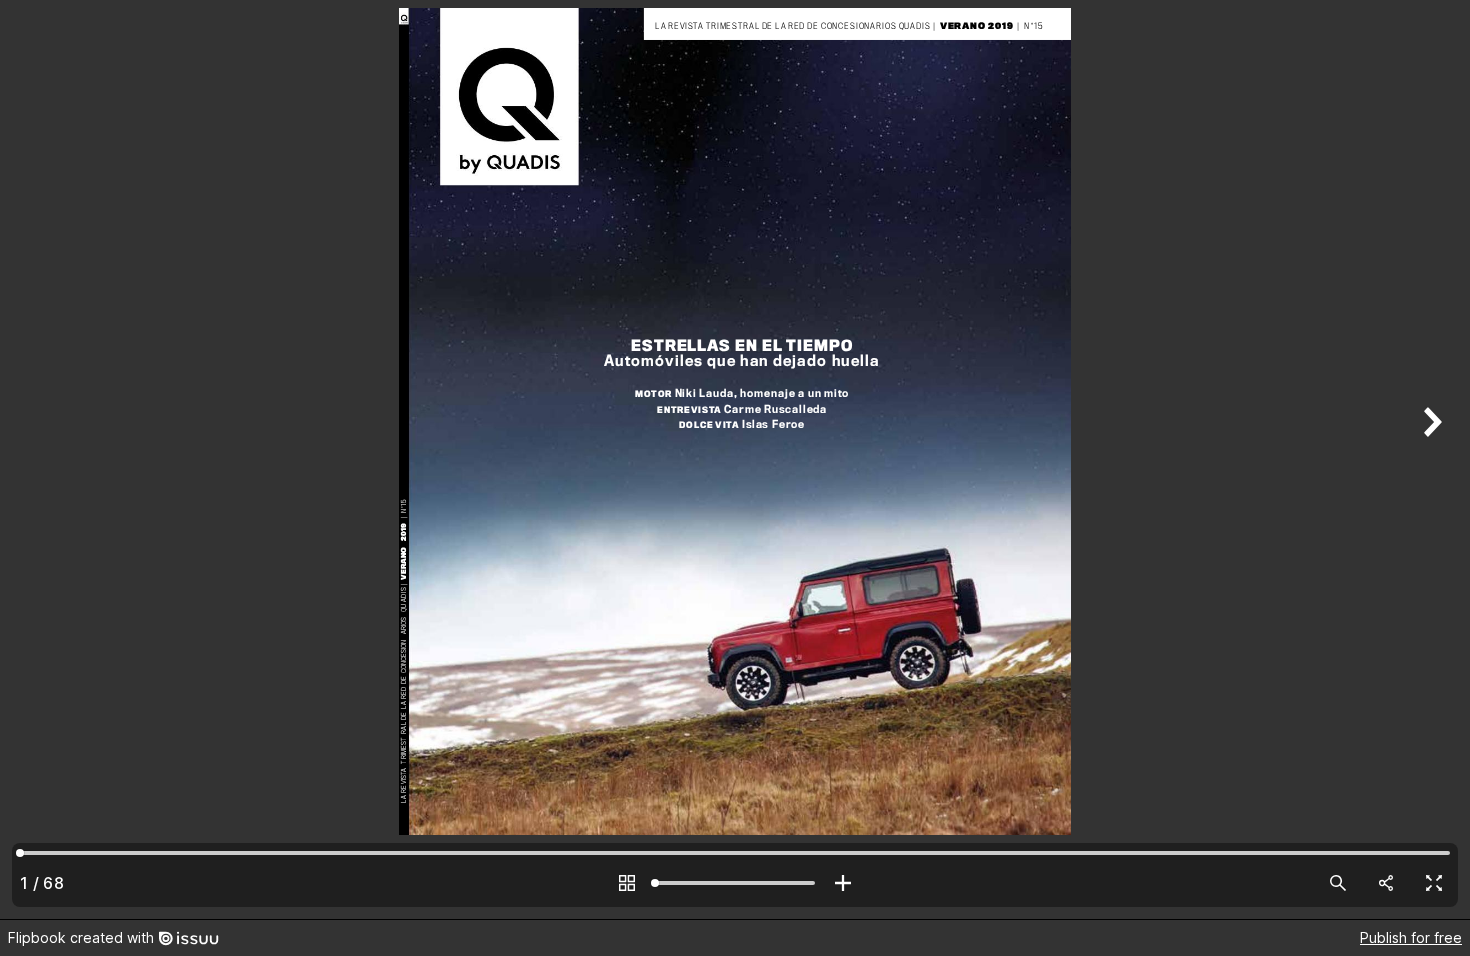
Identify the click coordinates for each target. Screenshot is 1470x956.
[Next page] (1430, 459)
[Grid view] (627, 883)
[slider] (735, 883)
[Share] (1386, 883)
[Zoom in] (843, 883)
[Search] (1338, 883)
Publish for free (1411, 937)
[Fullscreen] (1434, 883)
